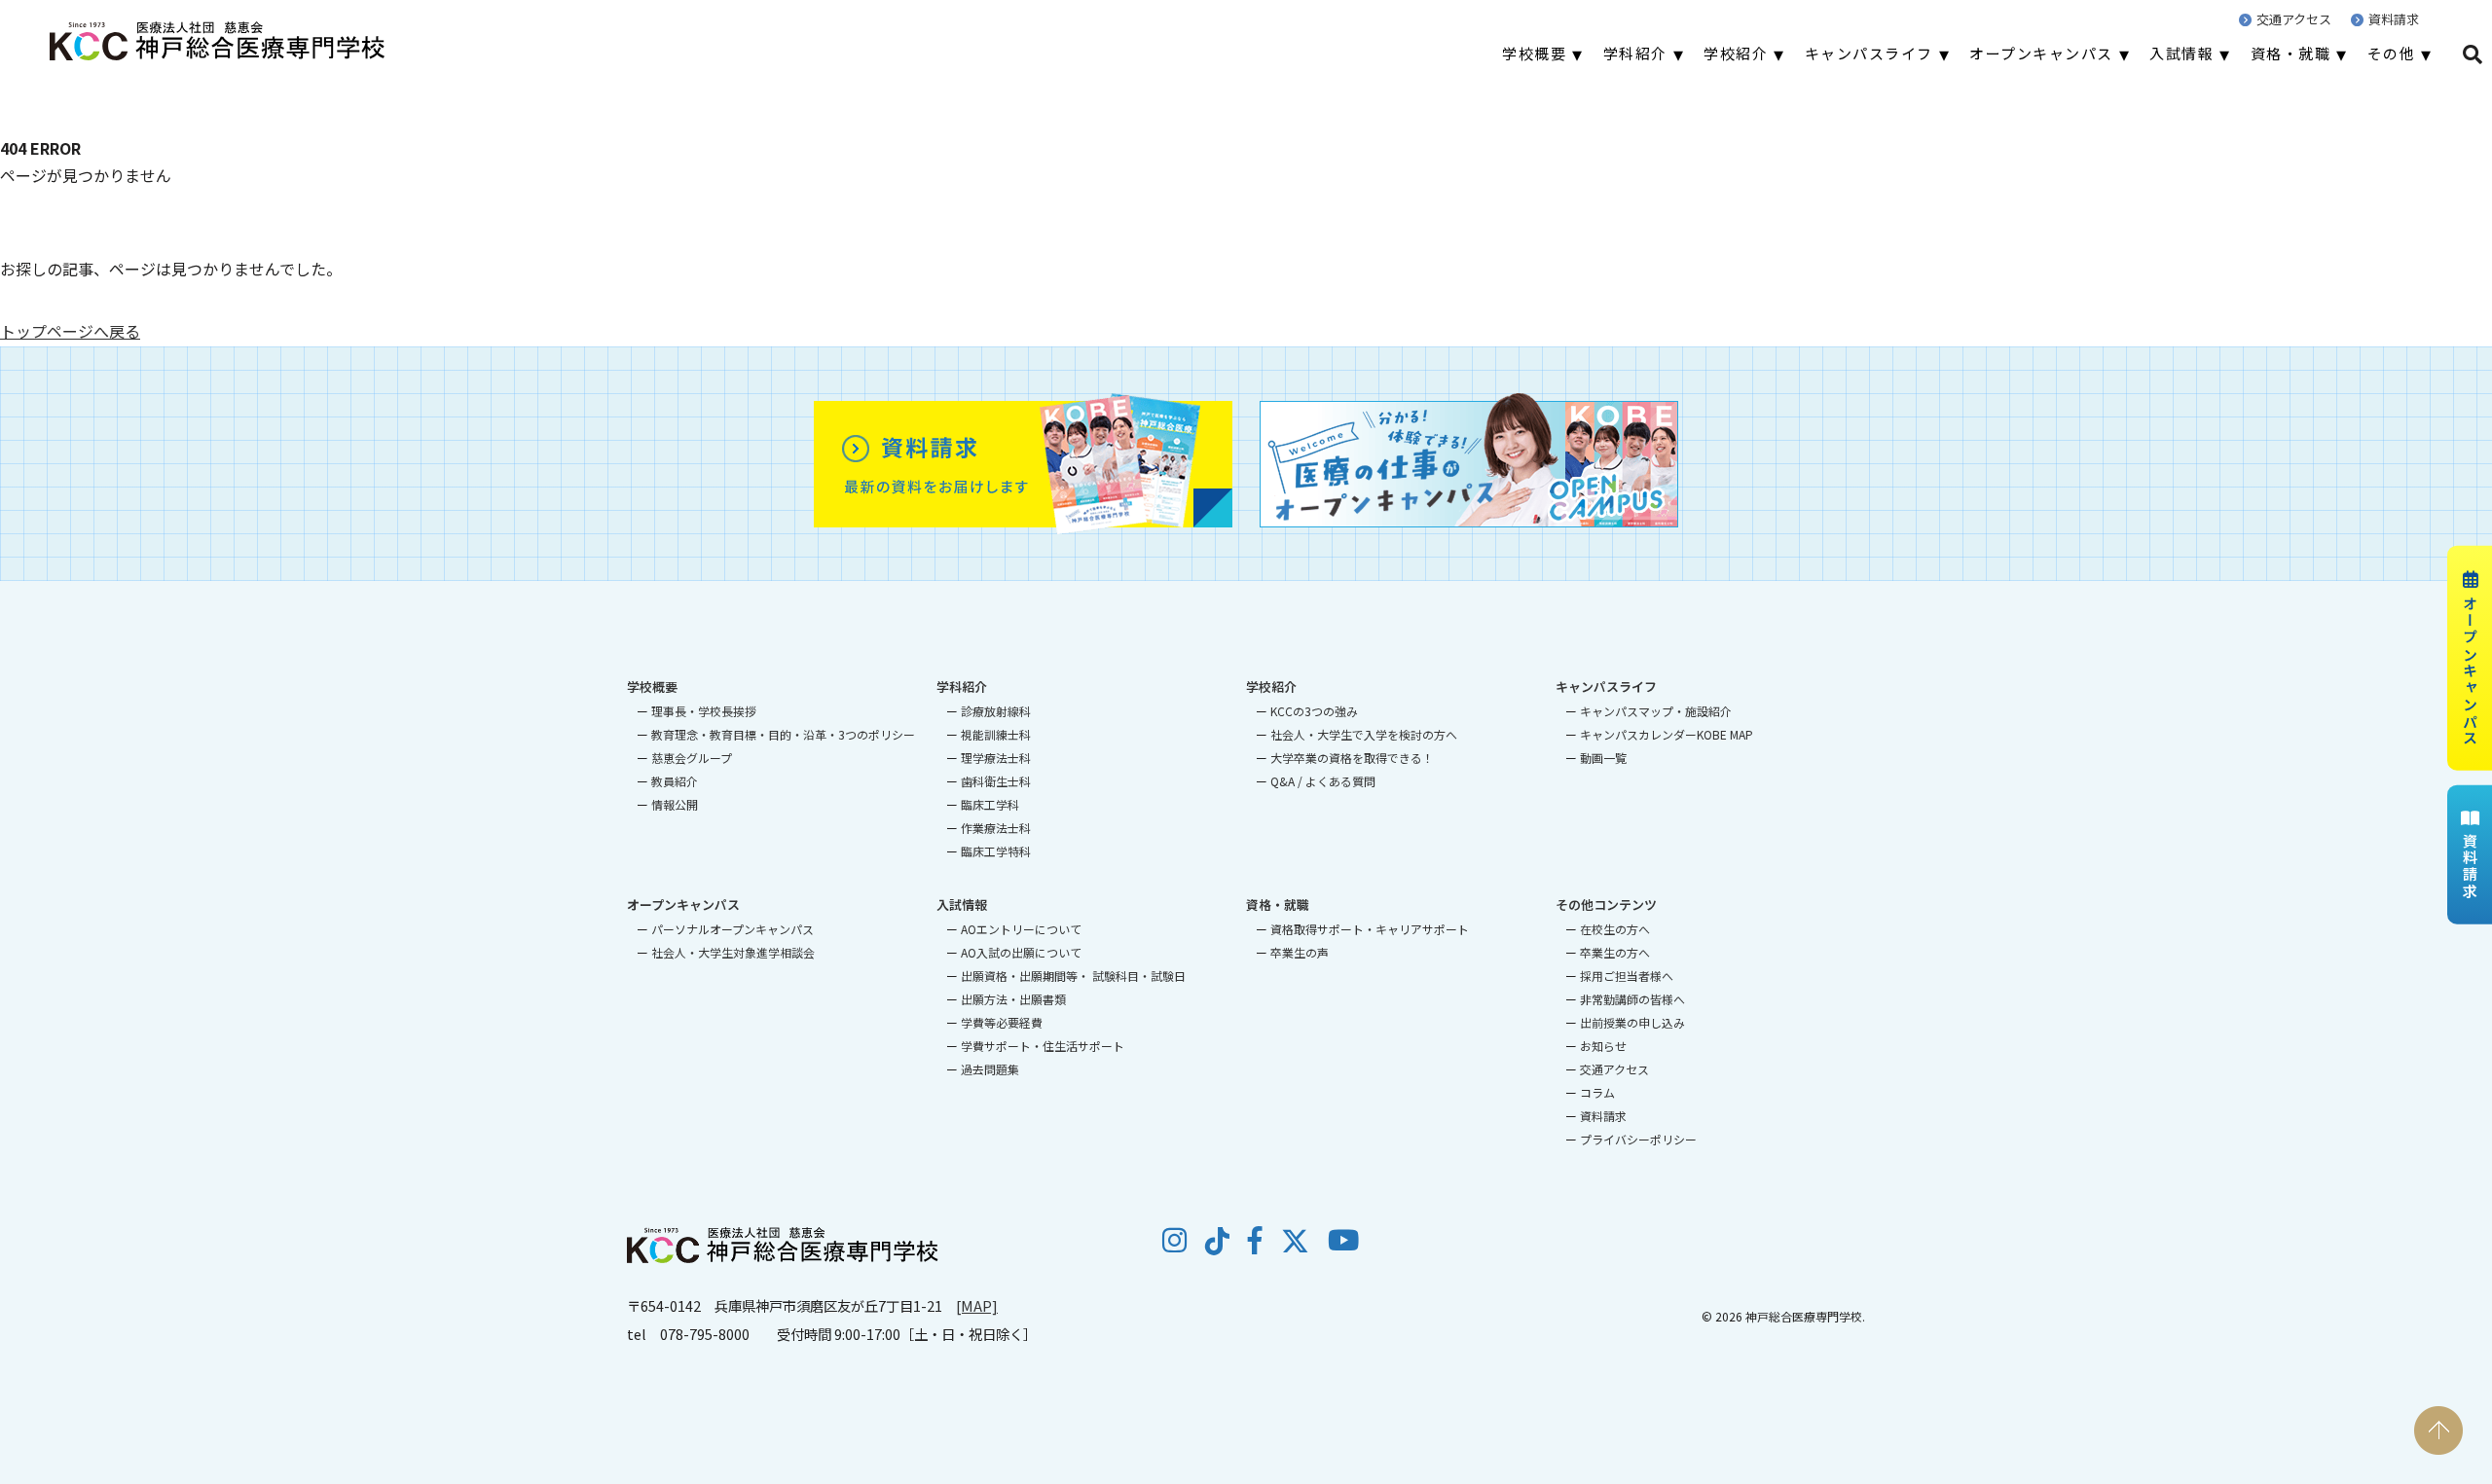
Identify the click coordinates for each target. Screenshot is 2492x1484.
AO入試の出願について (1021, 952)
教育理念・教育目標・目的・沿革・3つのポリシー (783, 734)
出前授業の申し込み (1632, 1022)
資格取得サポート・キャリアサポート (1370, 929)
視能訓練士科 (996, 734)
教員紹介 (675, 781)
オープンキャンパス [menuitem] (2041, 53)
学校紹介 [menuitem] (1736, 53)
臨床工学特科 (996, 851)
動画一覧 (1603, 758)
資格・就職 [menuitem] (2291, 53)
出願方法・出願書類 (1013, 999)
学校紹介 (1271, 687)
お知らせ (1603, 1046)
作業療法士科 (996, 828)
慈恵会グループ (692, 758)
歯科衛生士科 (996, 781)
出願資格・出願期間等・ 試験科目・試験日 (1073, 976)
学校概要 (652, 687)
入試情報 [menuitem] (2181, 53)
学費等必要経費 (1002, 1022)
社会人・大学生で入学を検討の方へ (1364, 734)
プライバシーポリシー (1638, 1139)
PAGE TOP (2438, 1430)
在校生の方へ (1615, 929)
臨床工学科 (990, 804)
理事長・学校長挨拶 (704, 711)
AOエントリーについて (1021, 929)
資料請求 (2394, 19)
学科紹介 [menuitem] (1635, 53)
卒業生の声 (1300, 952)
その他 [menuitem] (2392, 53)
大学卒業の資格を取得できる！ (1352, 758)
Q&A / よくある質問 (1323, 781)
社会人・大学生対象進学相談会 (733, 952)
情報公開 (675, 804)
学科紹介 (962, 687)
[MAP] (977, 1305)
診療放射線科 (996, 711)
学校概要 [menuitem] (1534, 53)
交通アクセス (2294, 19)
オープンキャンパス (2470, 670)
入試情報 (962, 905)
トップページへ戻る (70, 331)
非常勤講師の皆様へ (1632, 999)
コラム (1597, 1092)
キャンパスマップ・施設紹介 (1656, 711)
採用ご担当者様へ (1627, 976)
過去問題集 (990, 1069)
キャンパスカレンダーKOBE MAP (1667, 734)
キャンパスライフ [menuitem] (1869, 53)
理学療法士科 (996, 758)
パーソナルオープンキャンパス (733, 929)
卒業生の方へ (1615, 952)
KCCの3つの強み (1314, 711)
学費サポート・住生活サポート (1043, 1046)
